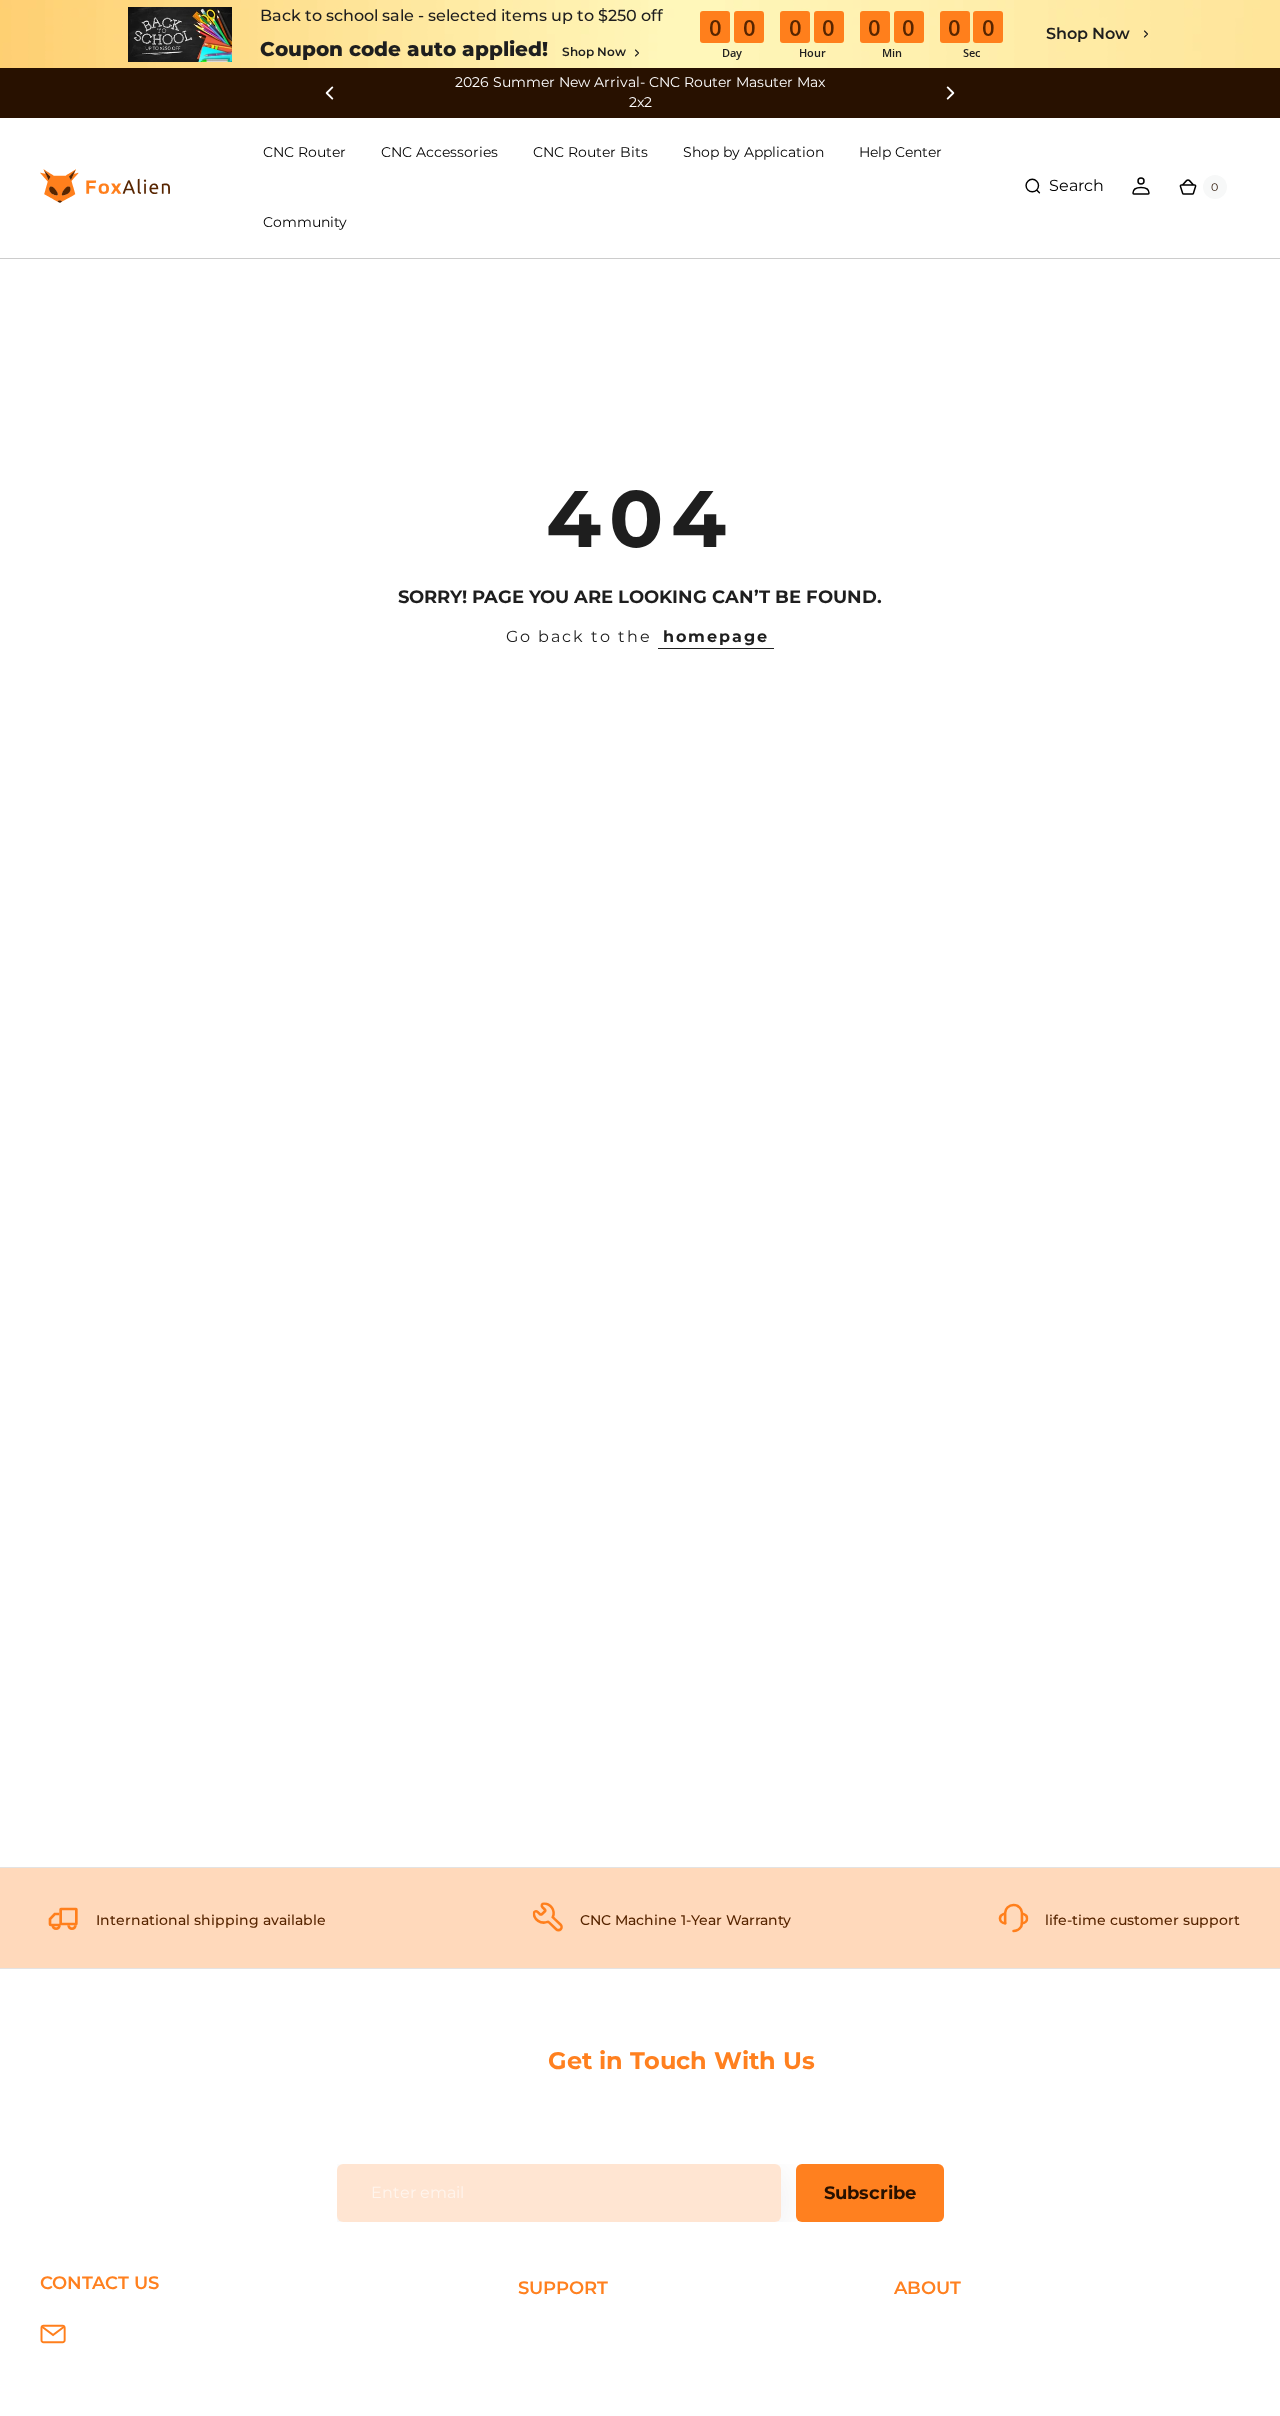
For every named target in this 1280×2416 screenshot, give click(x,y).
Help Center (900, 152)
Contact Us (938, 2396)
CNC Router (304, 152)
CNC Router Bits (590, 152)
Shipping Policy (580, 2331)
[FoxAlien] (640, 92)
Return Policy (572, 2396)
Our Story (932, 2331)
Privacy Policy (948, 2363)
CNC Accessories (439, 152)
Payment (555, 2363)
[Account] (1141, 186)
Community (305, 222)
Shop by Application (753, 152)
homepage (716, 636)
